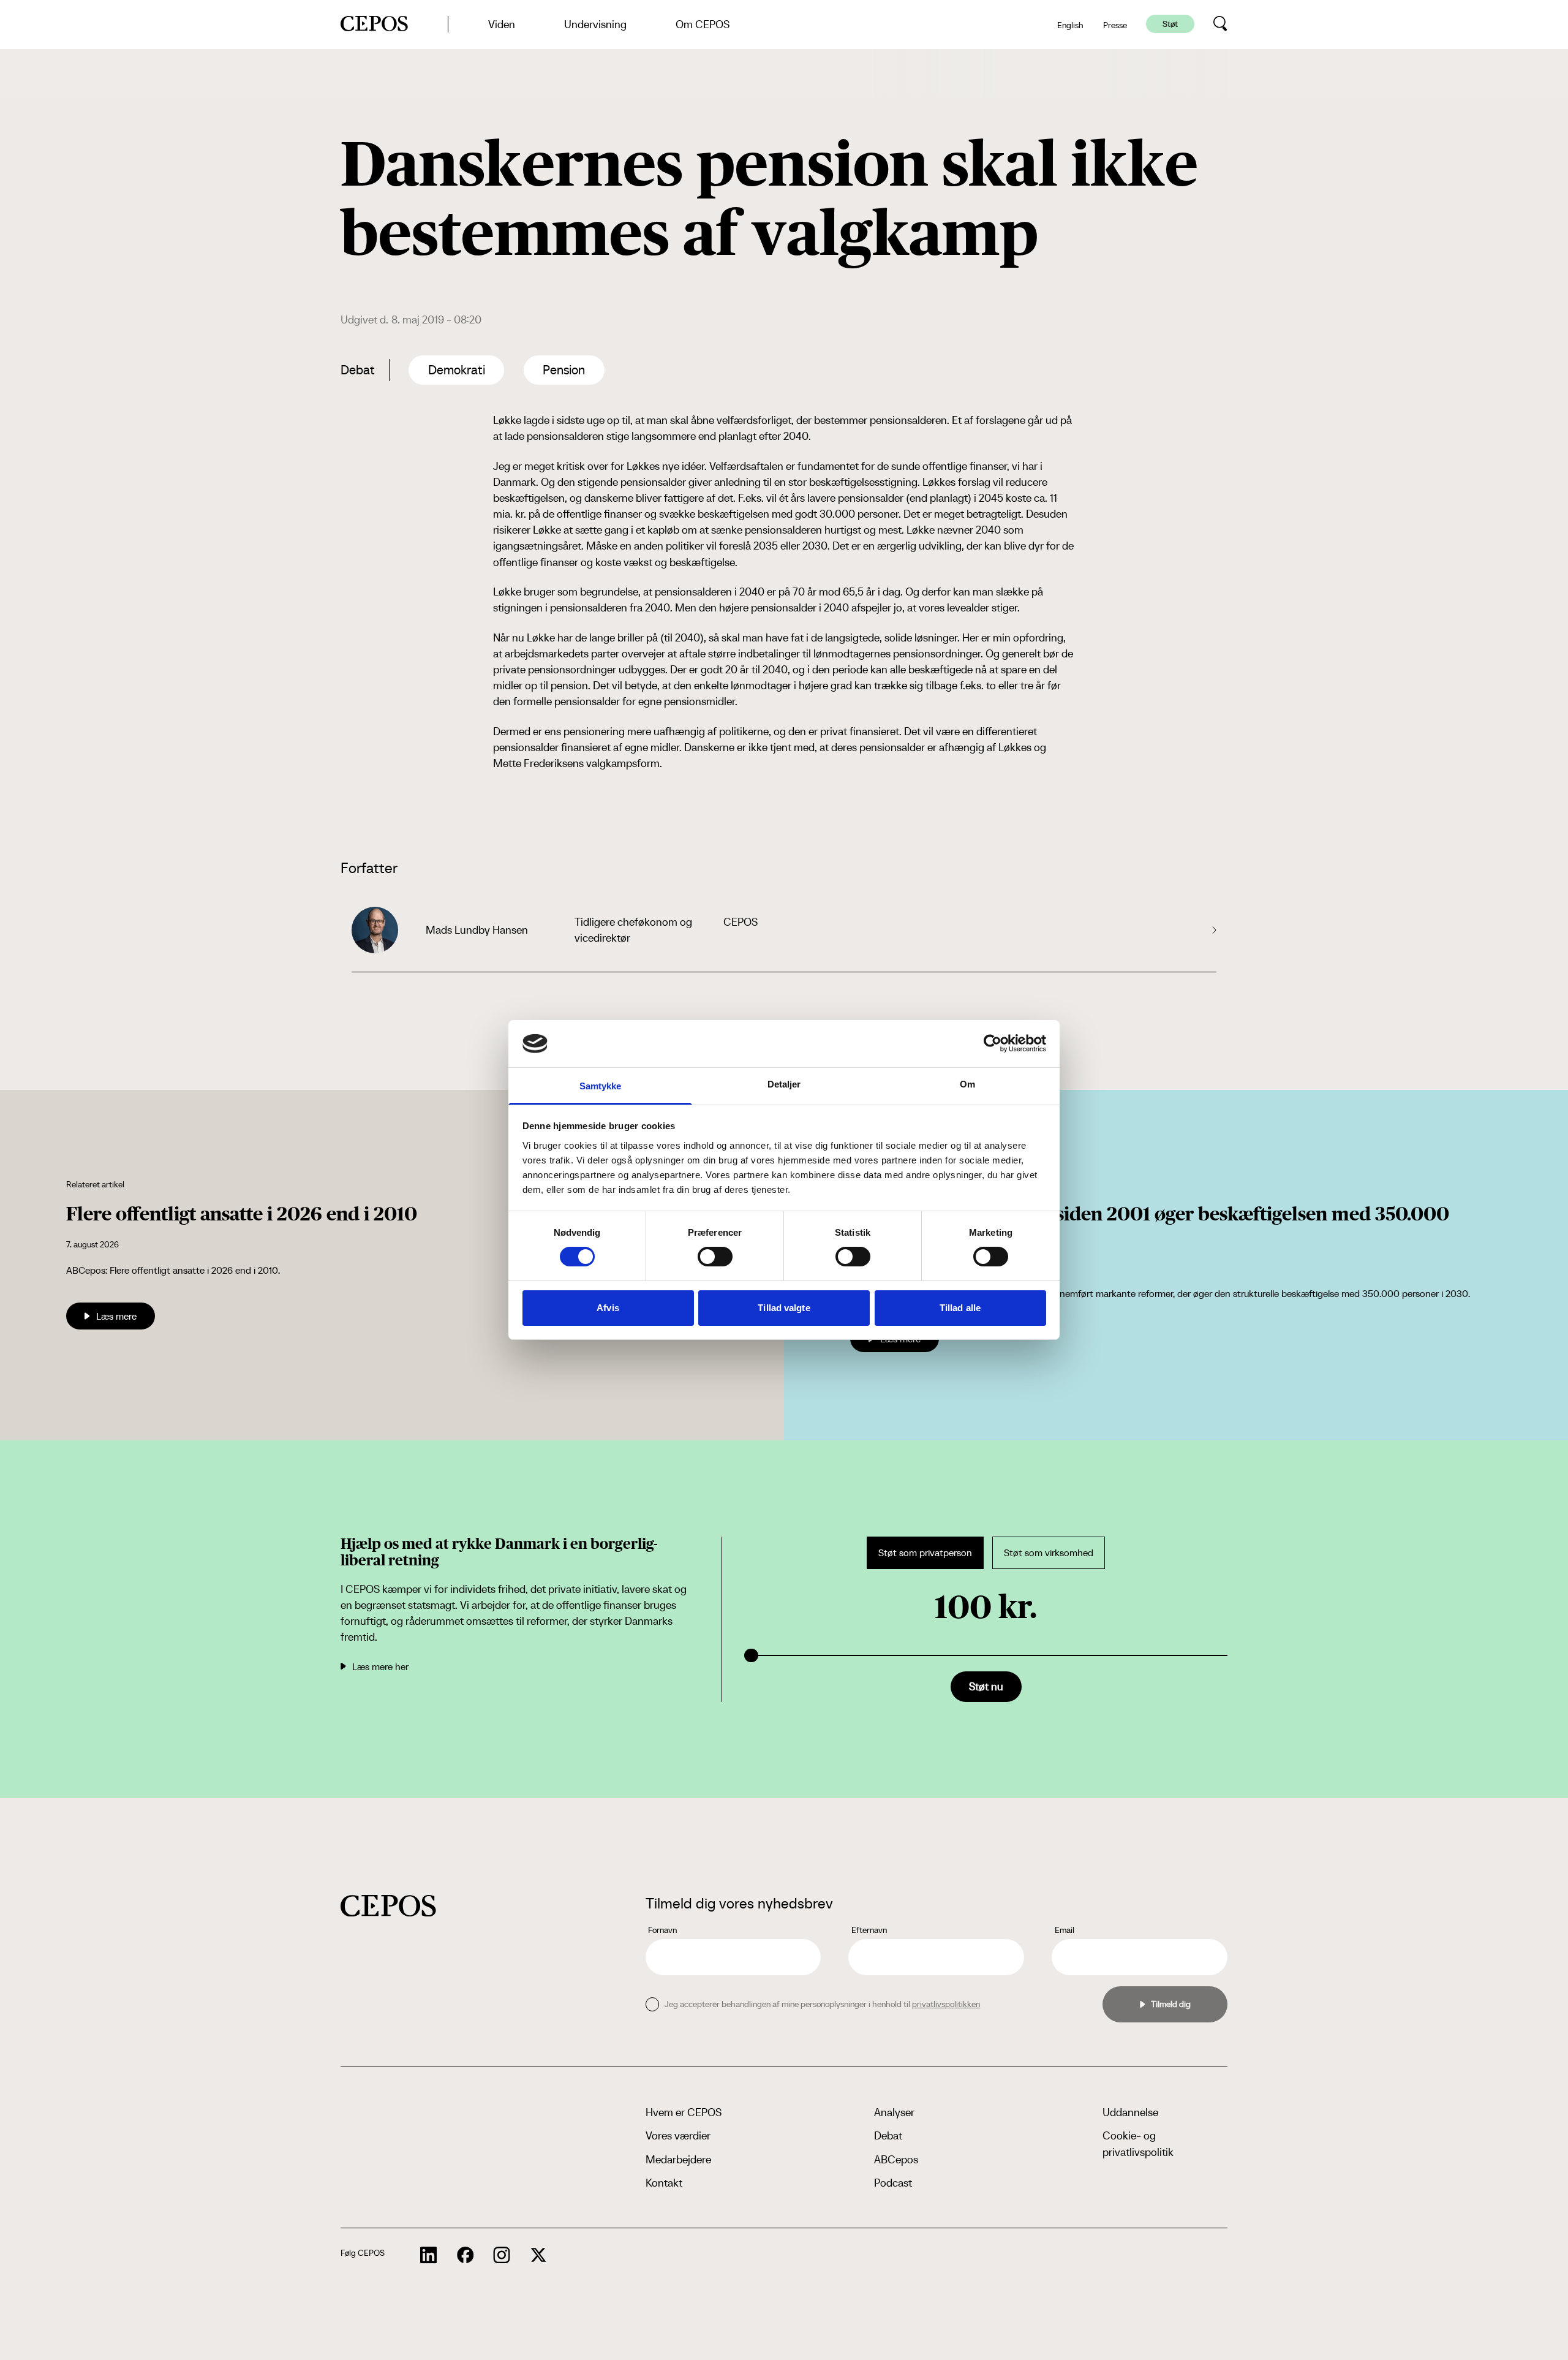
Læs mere (116, 1316)
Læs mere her (380, 1666)
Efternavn (869, 1930)
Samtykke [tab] (601, 1086)
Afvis (608, 1308)
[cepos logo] (388, 1906)
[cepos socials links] (429, 2255)
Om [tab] (967, 1084)
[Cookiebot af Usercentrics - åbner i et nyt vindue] (993, 1043)
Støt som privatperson (925, 1553)
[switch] (715, 1257)
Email (1065, 1930)
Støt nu (986, 1686)
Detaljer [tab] (784, 1084)
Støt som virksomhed (1049, 1553)
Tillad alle (960, 1308)
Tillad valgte (784, 1308)
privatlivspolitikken (946, 2004)
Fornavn (662, 1930)
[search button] (1220, 24)
